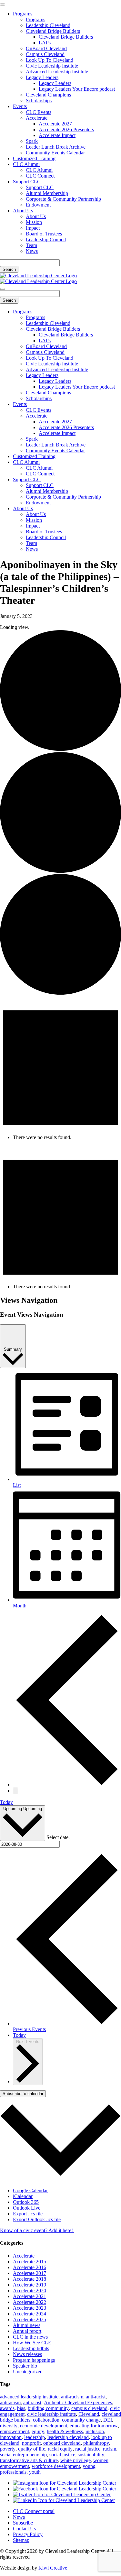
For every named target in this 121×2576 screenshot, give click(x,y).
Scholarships (39, 101)
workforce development (56, 2466)
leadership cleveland (68, 2437)
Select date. (58, 1837)
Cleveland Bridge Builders (53, 31)
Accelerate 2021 (30, 2296)
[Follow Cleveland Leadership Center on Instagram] (65, 2483)
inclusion (95, 2431)
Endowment (38, 205)
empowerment (15, 2431)
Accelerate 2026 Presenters (66, 129)
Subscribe (23, 2523)
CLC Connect (40, 176)
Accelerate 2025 (30, 2319)
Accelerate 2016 (30, 2267)
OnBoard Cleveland (46, 48)
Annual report (27, 2331)
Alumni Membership (47, 193)
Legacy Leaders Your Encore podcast (77, 89)
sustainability (91, 2455)
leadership (35, 2437)
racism (110, 2449)
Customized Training (34, 158)
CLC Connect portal (34, 2511)
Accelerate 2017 (30, 2273)
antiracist (32, 2402)
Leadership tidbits (31, 2348)
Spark (32, 141)
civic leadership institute (51, 2414)
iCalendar (23, 2196)
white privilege (76, 2460)
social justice (62, 2455)
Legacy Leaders (42, 77)
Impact (33, 228)
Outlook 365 (26, 2202)
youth (35, 2472)
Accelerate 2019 (30, 2285)
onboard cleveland (62, 2443)
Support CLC (27, 182)
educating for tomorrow (94, 2426)
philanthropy (96, 2443)
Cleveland (89, 2414)
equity (38, 2431)
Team (31, 245)
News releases (27, 2354)
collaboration (46, 2420)
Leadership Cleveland (48, 25)
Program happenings (34, 2360)
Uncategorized (28, 2372)
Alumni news (27, 2325)
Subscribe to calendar (23, 2094)
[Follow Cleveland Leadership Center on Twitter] (62, 2494)
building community (48, 2408)
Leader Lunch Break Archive (56, 147)
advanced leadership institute (29, 2397)
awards (7, 2408)
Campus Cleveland (45, 54)
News (32, 251)
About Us (23, 211)
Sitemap (21, 2540)
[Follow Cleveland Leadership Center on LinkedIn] (64, 2500)
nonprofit (31, 2443)
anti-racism (72, 2397)
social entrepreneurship (23, 2455)
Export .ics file (28, 2214)
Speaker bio (25, 2366)
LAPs (45, 43)
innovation (11, 2437)
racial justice (88, 2449)
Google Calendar (30, 2190)
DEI (108, 2420)
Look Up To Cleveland (50, 60)
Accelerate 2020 (30, 2291)
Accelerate (37, 118)
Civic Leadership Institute (52, 66)
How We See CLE (32, 2343)
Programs (23, 14)
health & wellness (65, 2431)
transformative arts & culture (29, 2460)
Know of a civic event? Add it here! (37, 2230)
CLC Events (39, 112)
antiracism (10, 2402)
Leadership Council (46, 239)
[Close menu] (3, 5)
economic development (44, 2426)
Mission (34, 222)
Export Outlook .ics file (37, 2219)
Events (20, 106)
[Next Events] (15, 1791)
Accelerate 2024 (30, 2314)
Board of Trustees (44, 234)
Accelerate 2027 (55, 124)
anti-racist (96, 2397)
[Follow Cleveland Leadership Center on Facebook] (65, 2489)
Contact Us (24, 2529)
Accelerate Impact (57, 135)
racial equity (60, 2449)
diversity (9, 2426)
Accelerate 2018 (30, 2279)
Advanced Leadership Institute (57, 72)
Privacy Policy (28, 2534)
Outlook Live (27, 2208)
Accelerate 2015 (30, 2262)
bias (21, 2408)
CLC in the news (30, 2337)
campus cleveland (89, 2408)
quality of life (32, 2449)
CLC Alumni (26, 164)
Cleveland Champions (48, 95)
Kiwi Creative (53, 2568)
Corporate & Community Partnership (63, 199)
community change (81, 2420)
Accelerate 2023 (30, 2308)
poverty (8, 2449)
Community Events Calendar (55, 153)
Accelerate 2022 (30, 2302)
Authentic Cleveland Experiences (78, 2402)
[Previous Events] (67, 1785)
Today (6, 1802)
